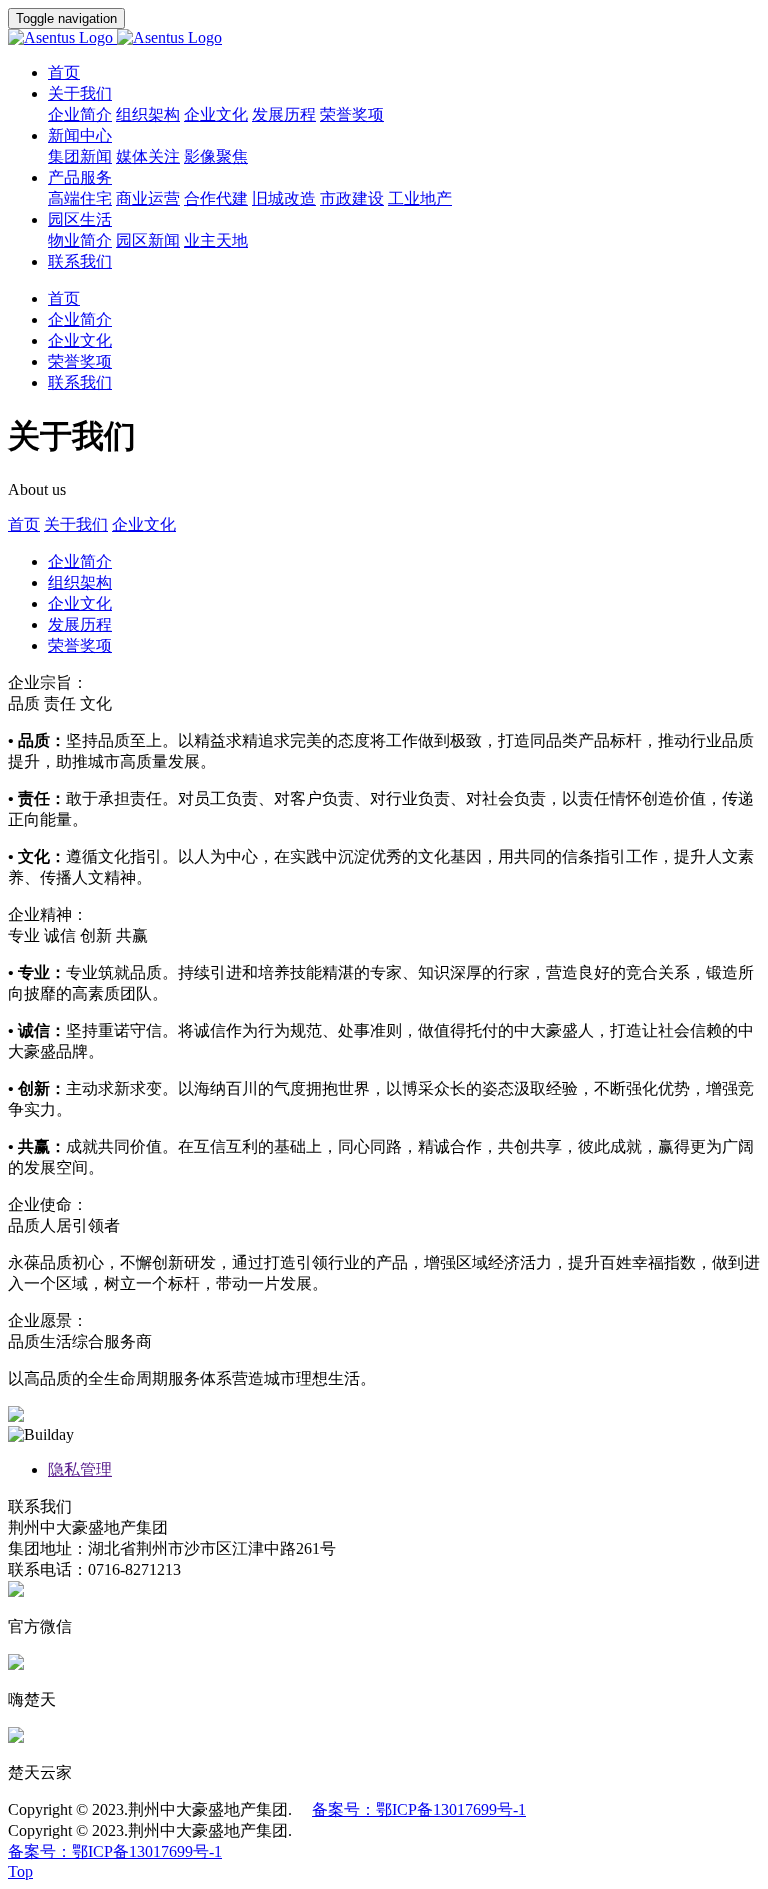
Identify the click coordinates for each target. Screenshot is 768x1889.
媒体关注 (148, 156)
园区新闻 (148, 240)
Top (20, 1871)
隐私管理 (80, 1469)
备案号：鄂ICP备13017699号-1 (419, 1809)
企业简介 (80, 114)
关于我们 (80, 93)
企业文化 (216, 114)
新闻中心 (80, 135)
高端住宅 (80, 198)
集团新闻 (80, 156)
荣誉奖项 (352, 114)
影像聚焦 (216, 156)
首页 (64, 72)
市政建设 (352, 198)
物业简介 (80, 240)
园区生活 (80, 219)
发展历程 (284, 114)
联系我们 (80, 261)
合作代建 (216, 198)
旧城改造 (284, 198)
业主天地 (216, 240)
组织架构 (148, 114)
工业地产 (420, 198)
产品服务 (80, 177)
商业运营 (148, 198)
